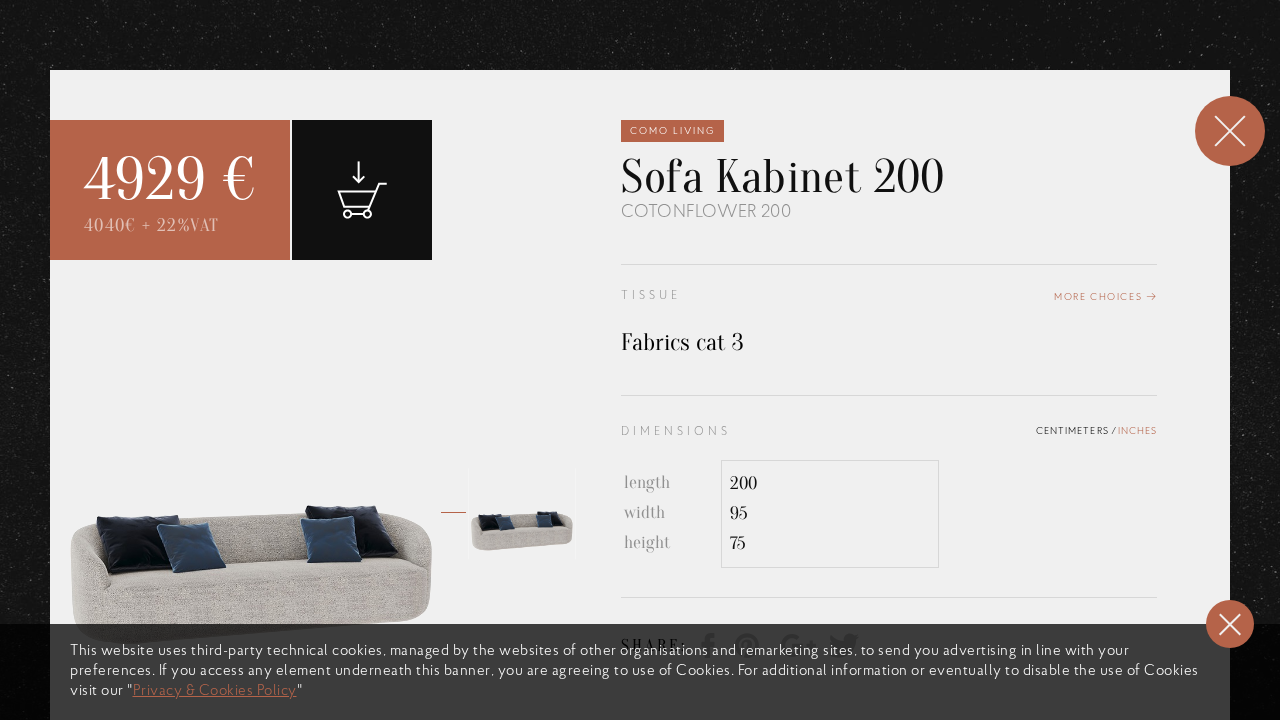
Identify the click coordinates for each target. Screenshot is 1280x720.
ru (873, 70)
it (842, 70)
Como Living (672, 131)
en (811, 70)
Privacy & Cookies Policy (215, 691)
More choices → (1105, 297)
